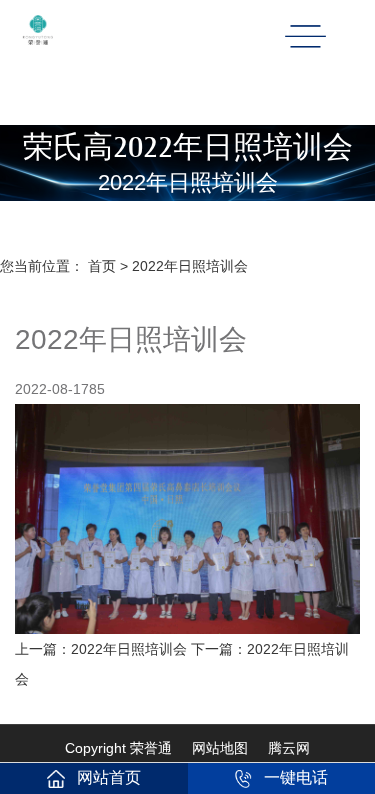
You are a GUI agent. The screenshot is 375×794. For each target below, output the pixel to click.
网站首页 (109, 777)
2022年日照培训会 (190, 266)
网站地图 (220, 748)
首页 (102, 266)
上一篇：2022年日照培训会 (103, 649)
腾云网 (289, 748)
